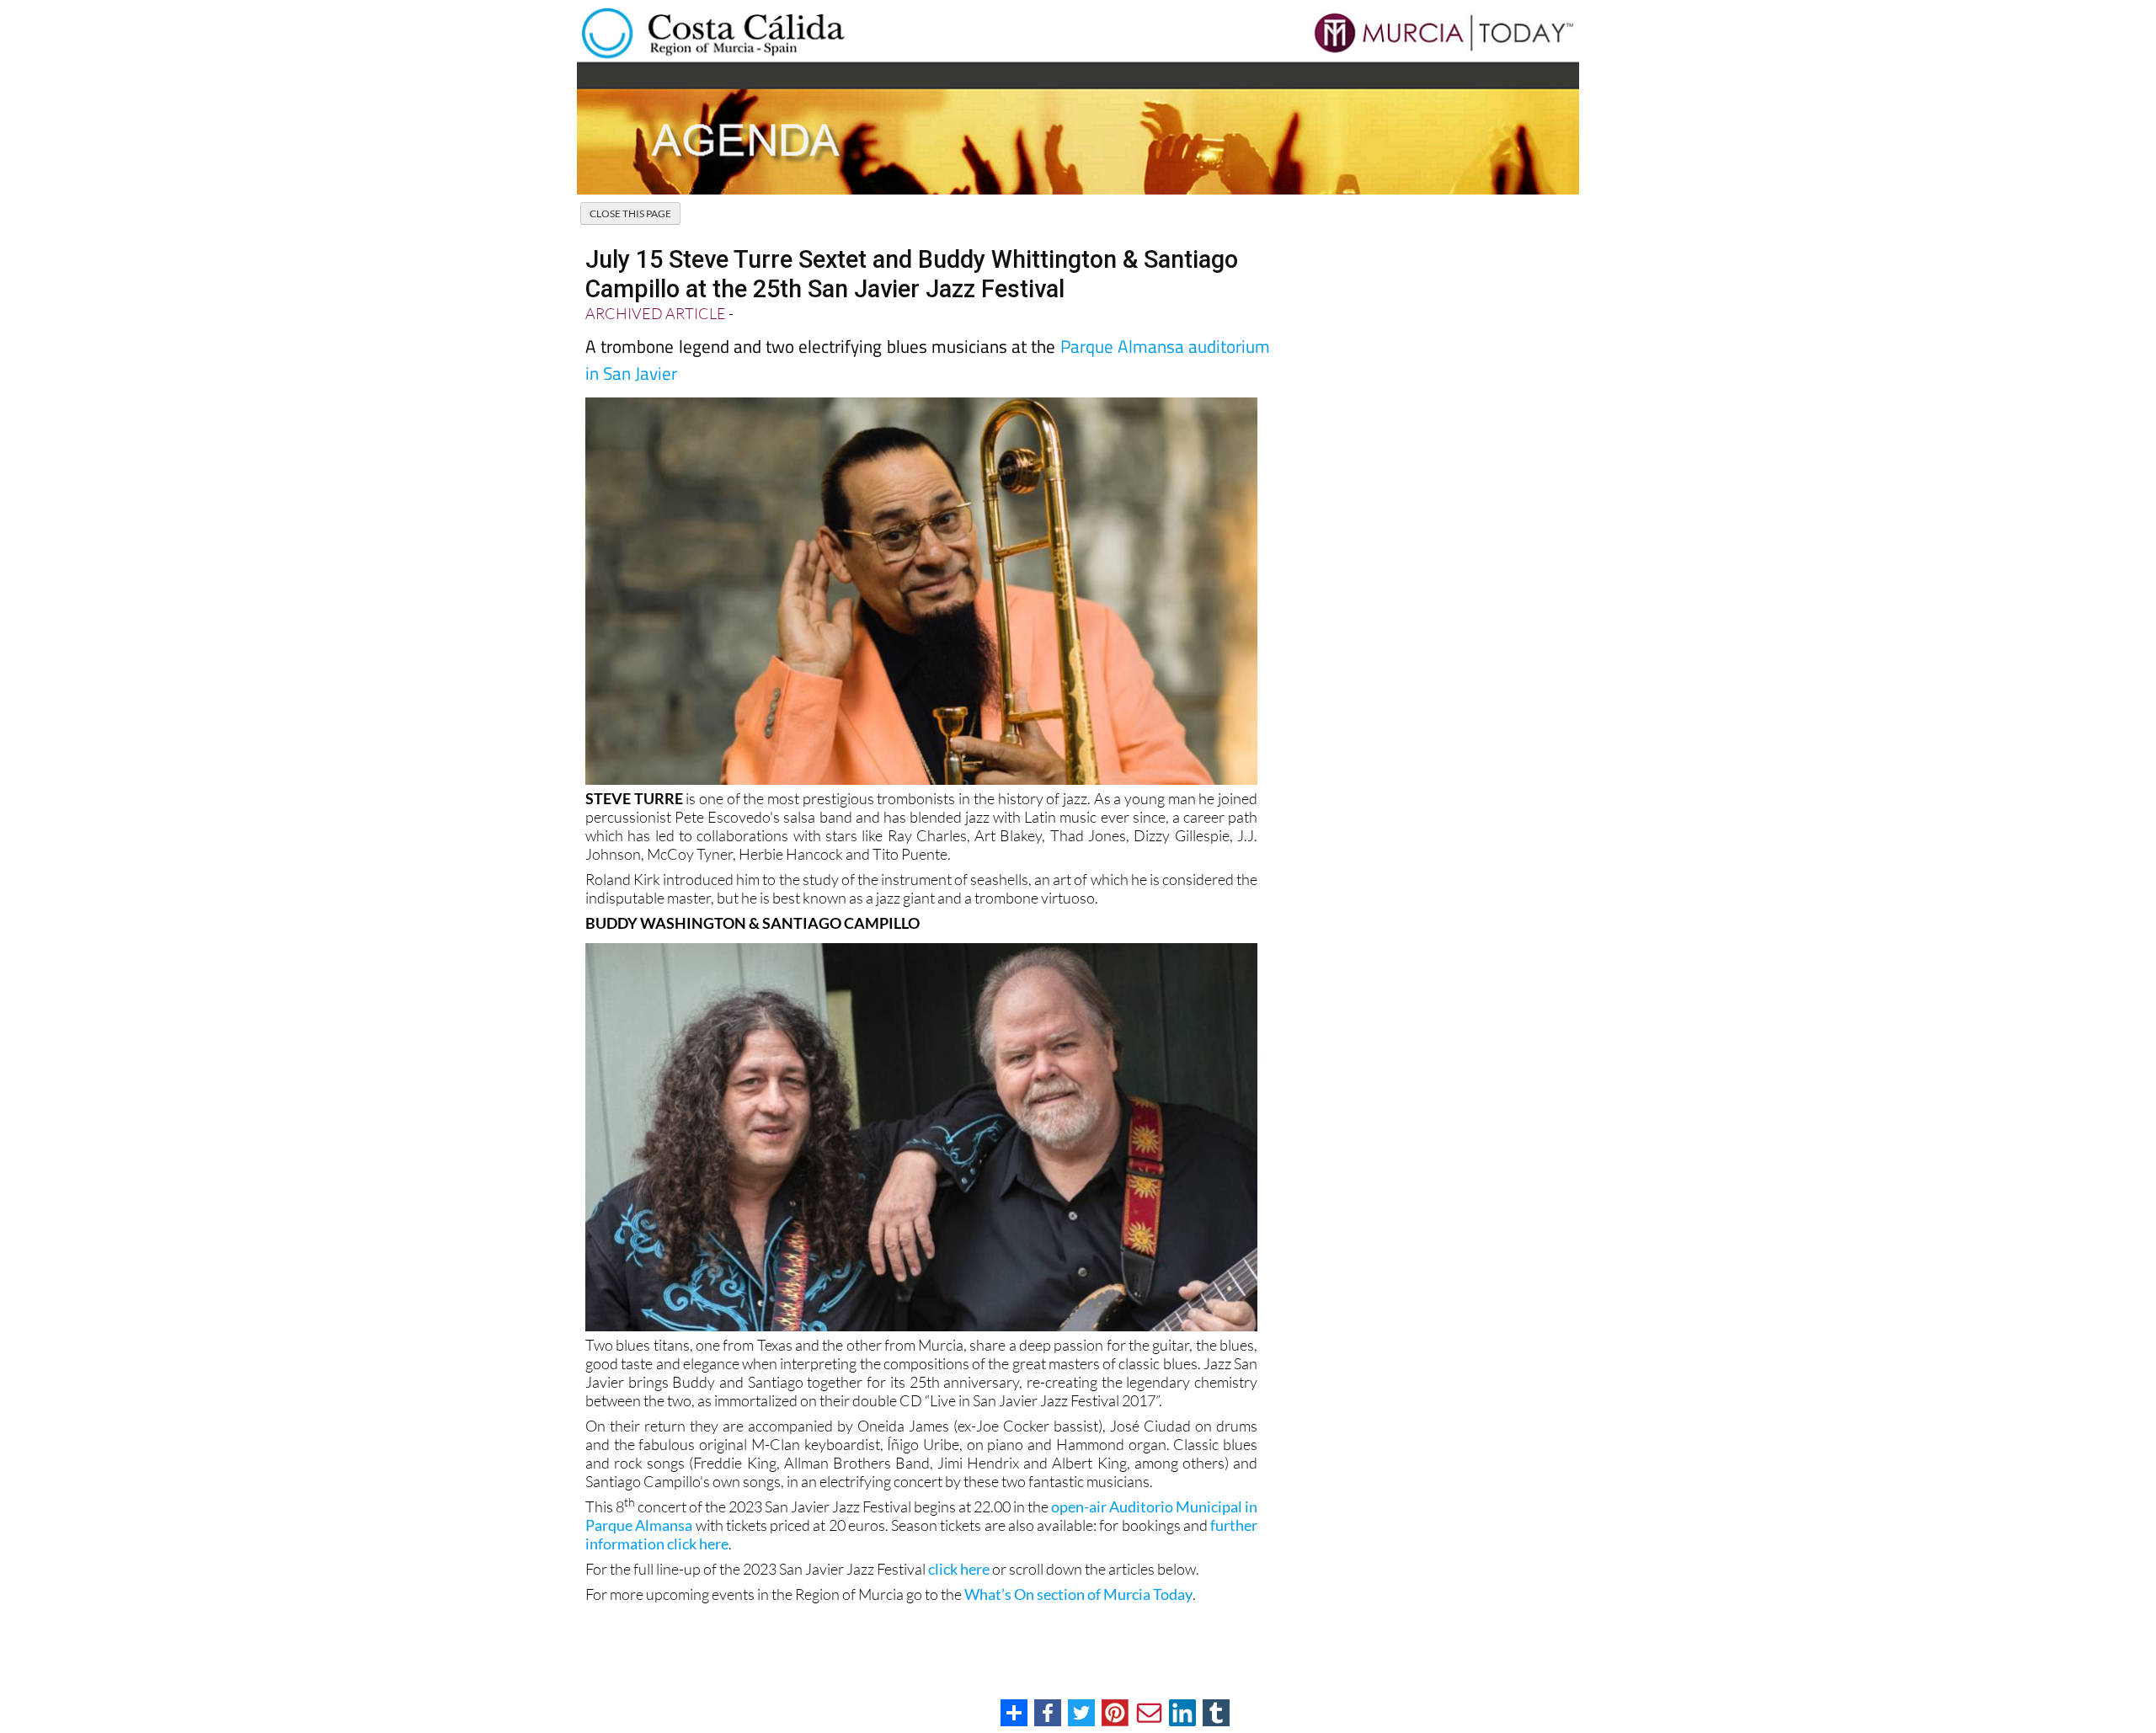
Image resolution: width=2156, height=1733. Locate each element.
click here (959, 1569)
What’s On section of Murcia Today (1078, 1594)
